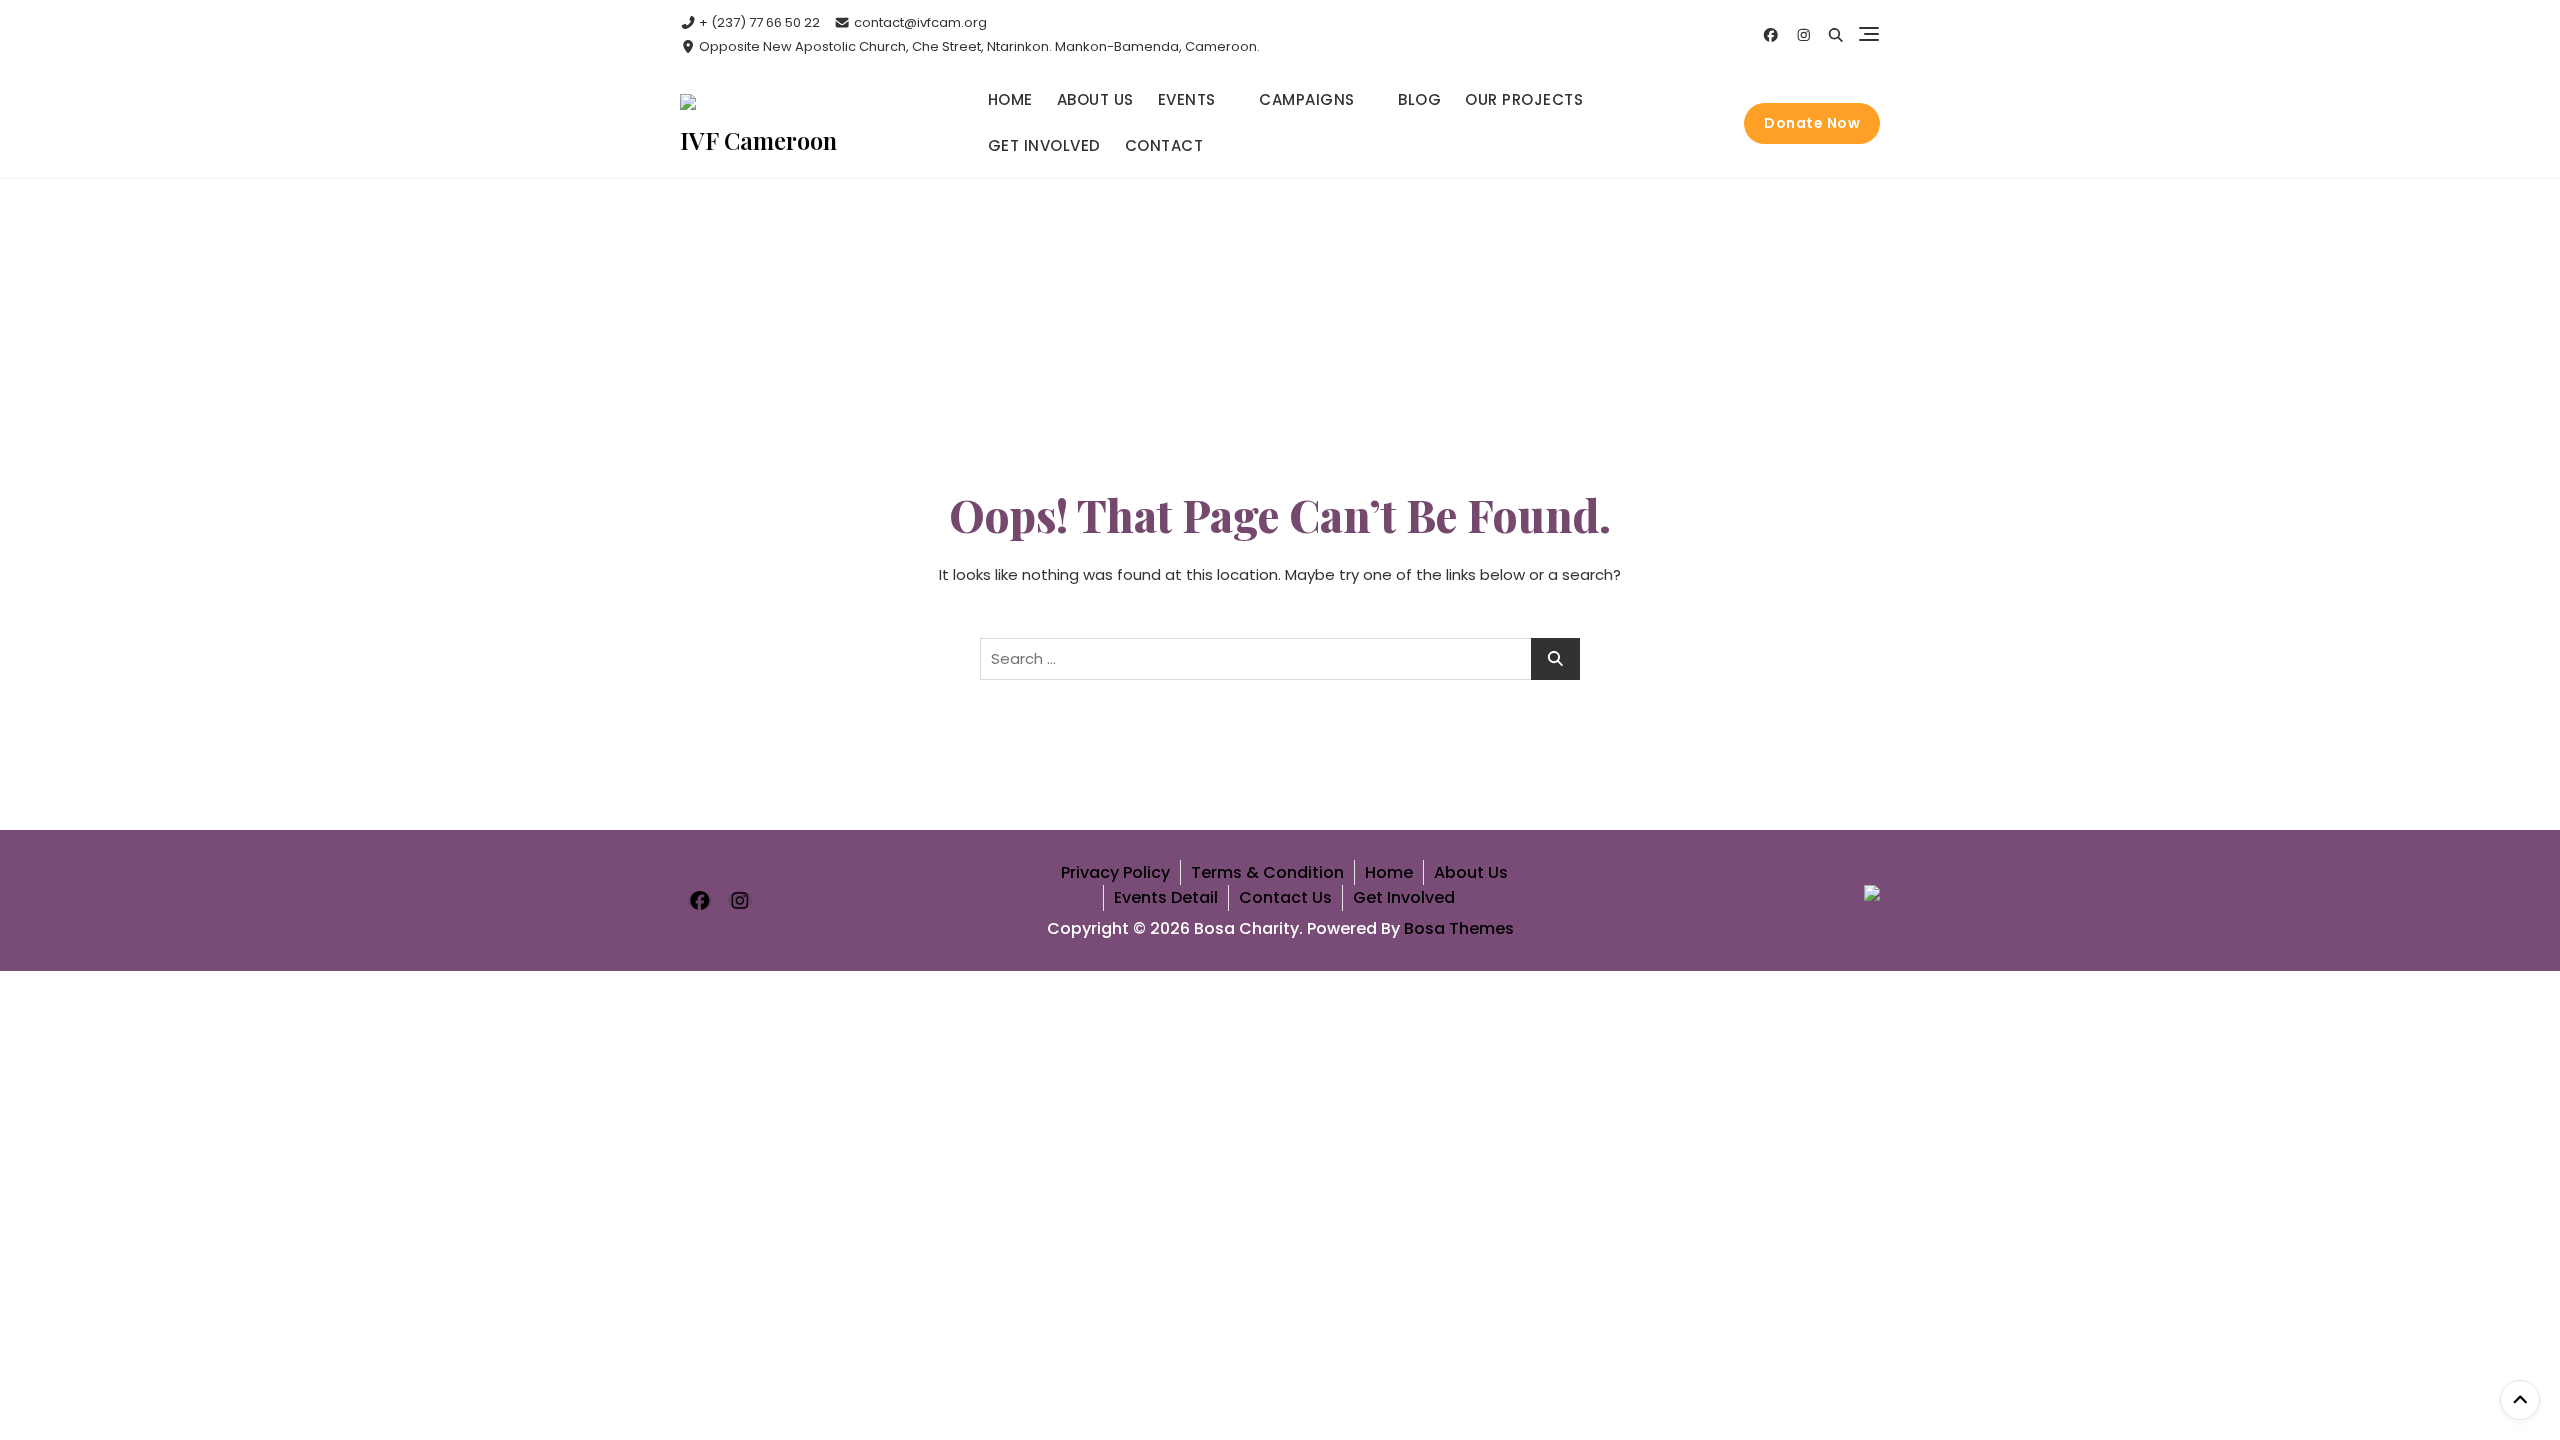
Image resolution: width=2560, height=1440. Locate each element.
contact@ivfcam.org (918, 22)
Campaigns (1307, 99)
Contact (1164, 145)
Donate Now (1812, 123)
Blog (1419, 99)
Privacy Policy (1115, 872)
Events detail (1166, 897)
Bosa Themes (1459, 928)
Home (1010, 99)
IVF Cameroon (758, 140)
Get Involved (1044, 145)
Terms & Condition (1267, 872)
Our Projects (1524, 99)
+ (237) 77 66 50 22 (758, 22)
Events (1187, 99)
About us (1095, 99)
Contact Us (1285, 897)
